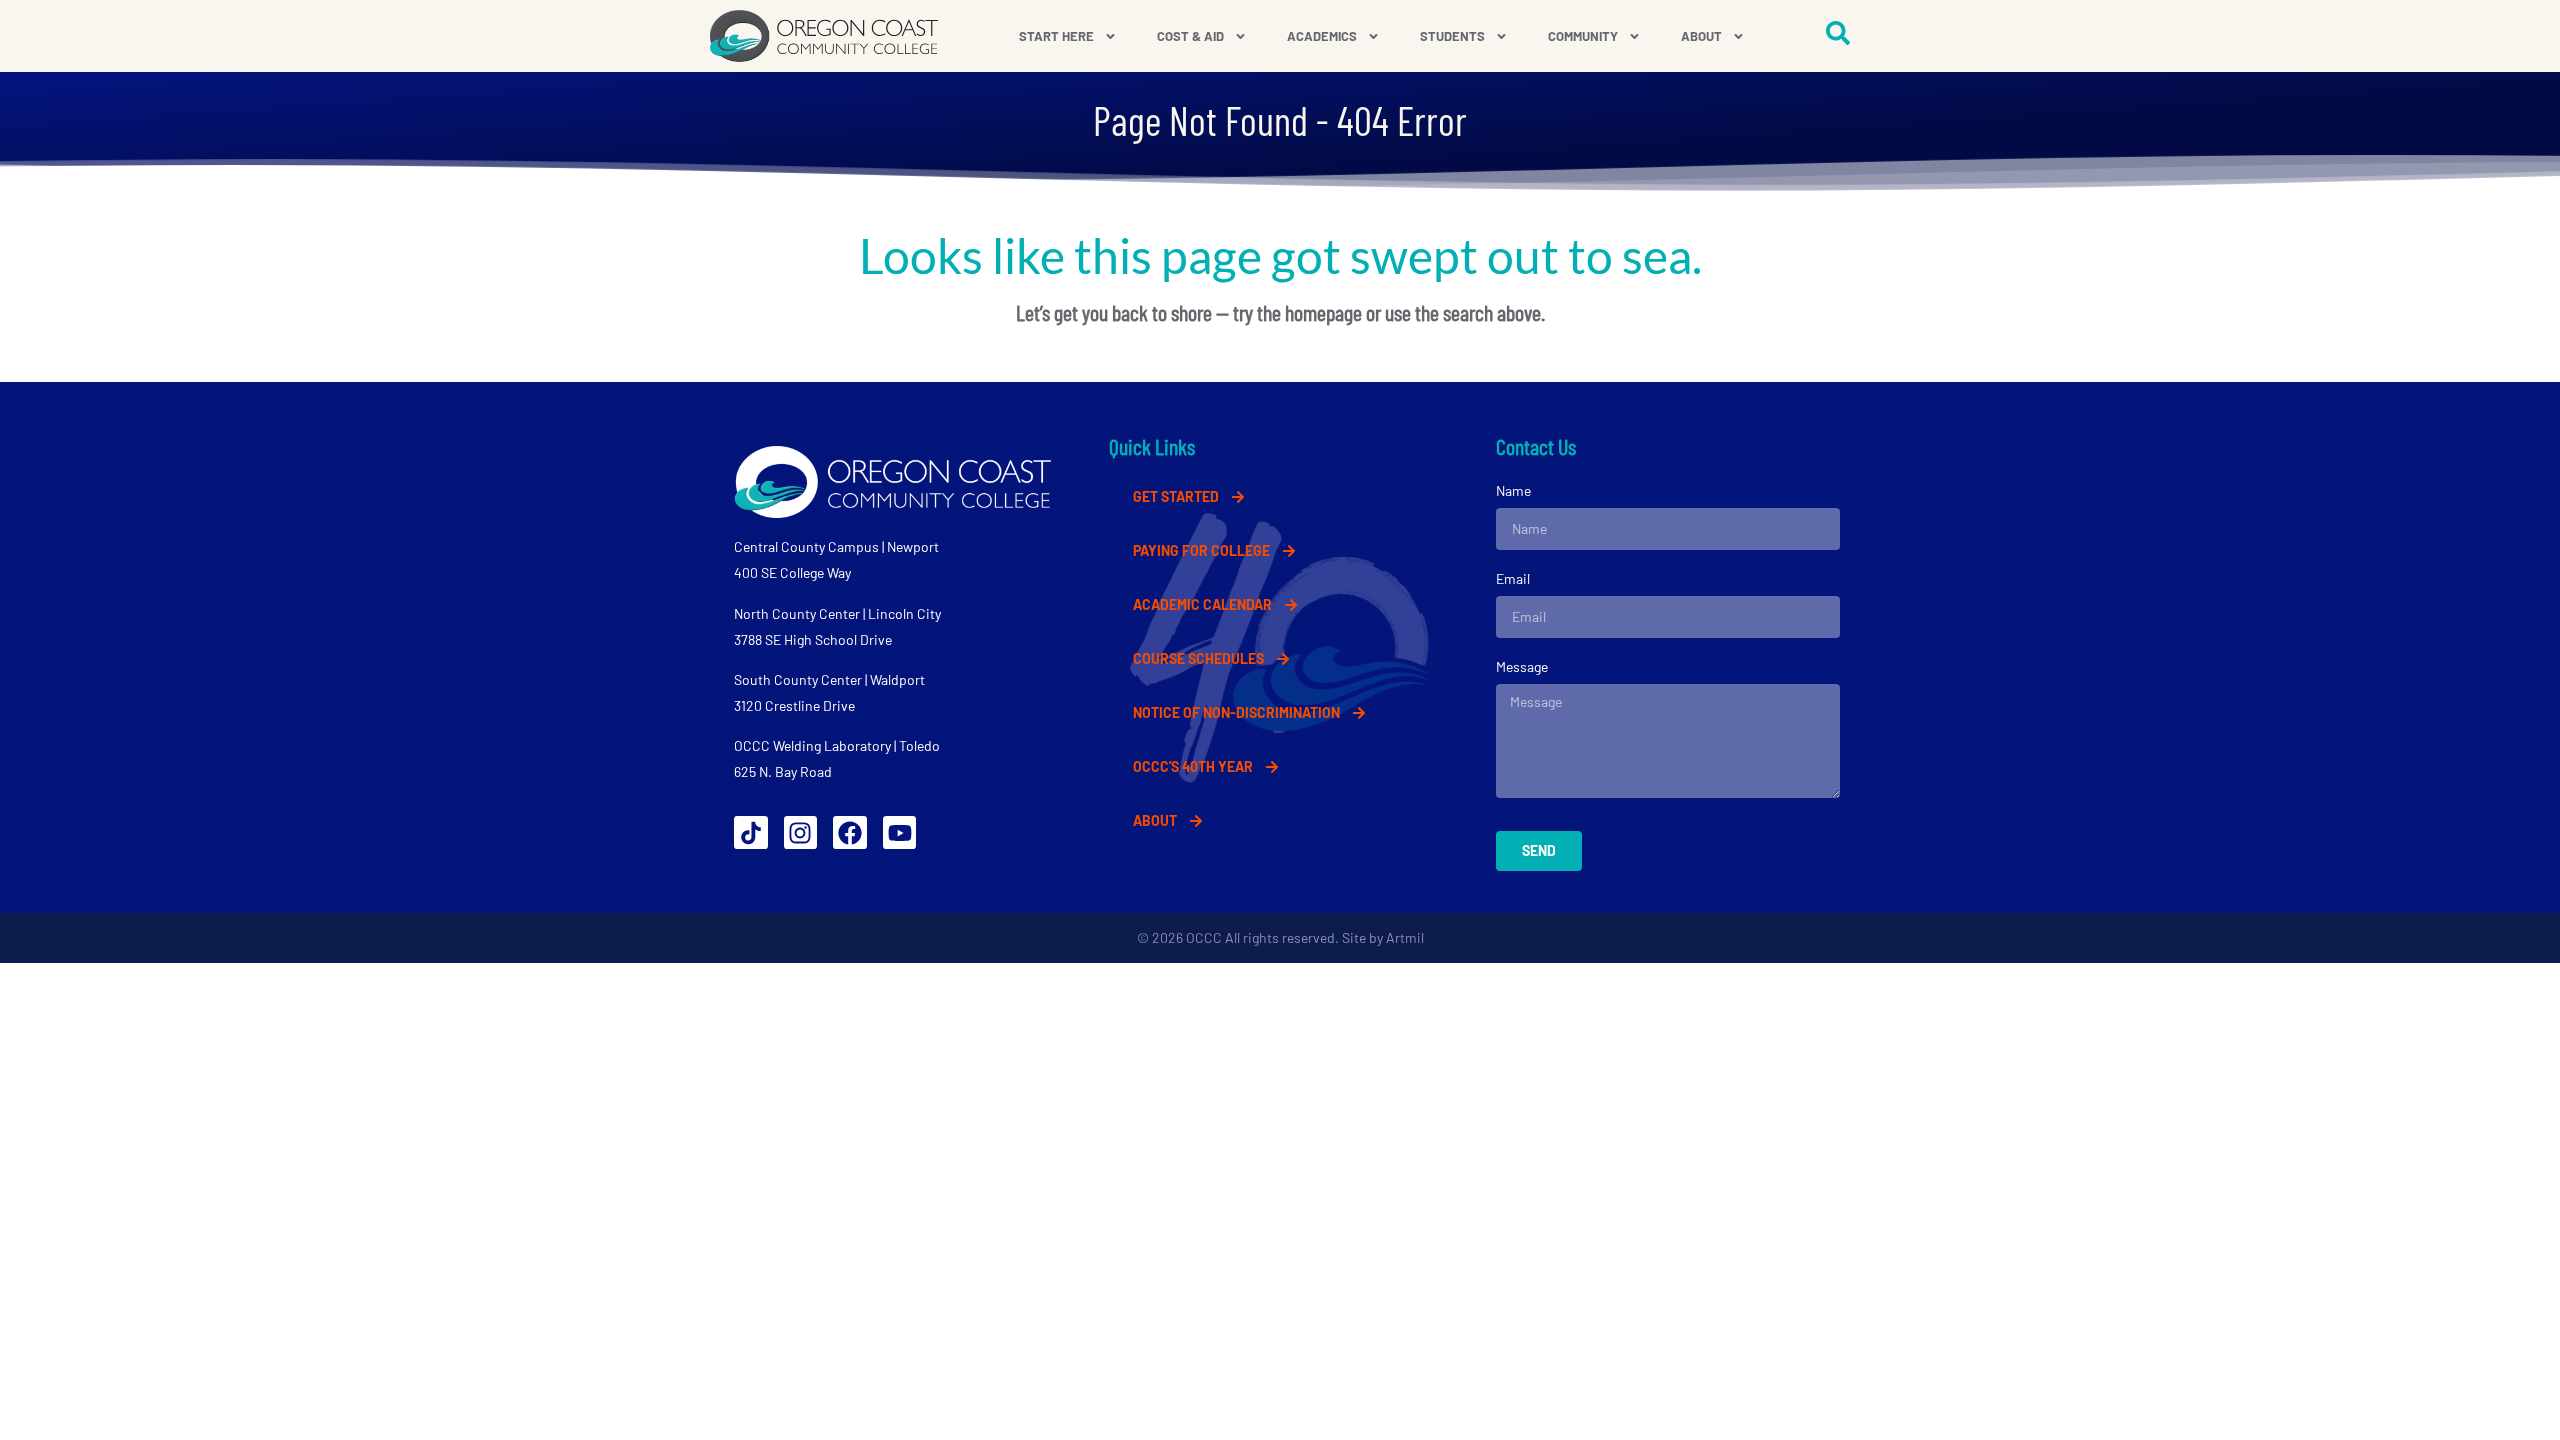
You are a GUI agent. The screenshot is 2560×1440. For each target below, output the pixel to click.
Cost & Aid (1190, 36)
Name (1513, 490)
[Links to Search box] (1838, 33)
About (1701, 36)
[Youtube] (900, 833)
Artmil (1405, 937)
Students (1452, 36)
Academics (1322, 36)
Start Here (1056, 36)
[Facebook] (850, 833)
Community (1583, 36)
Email (1513, 578)
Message (1522, 666)
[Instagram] (801, 833)
